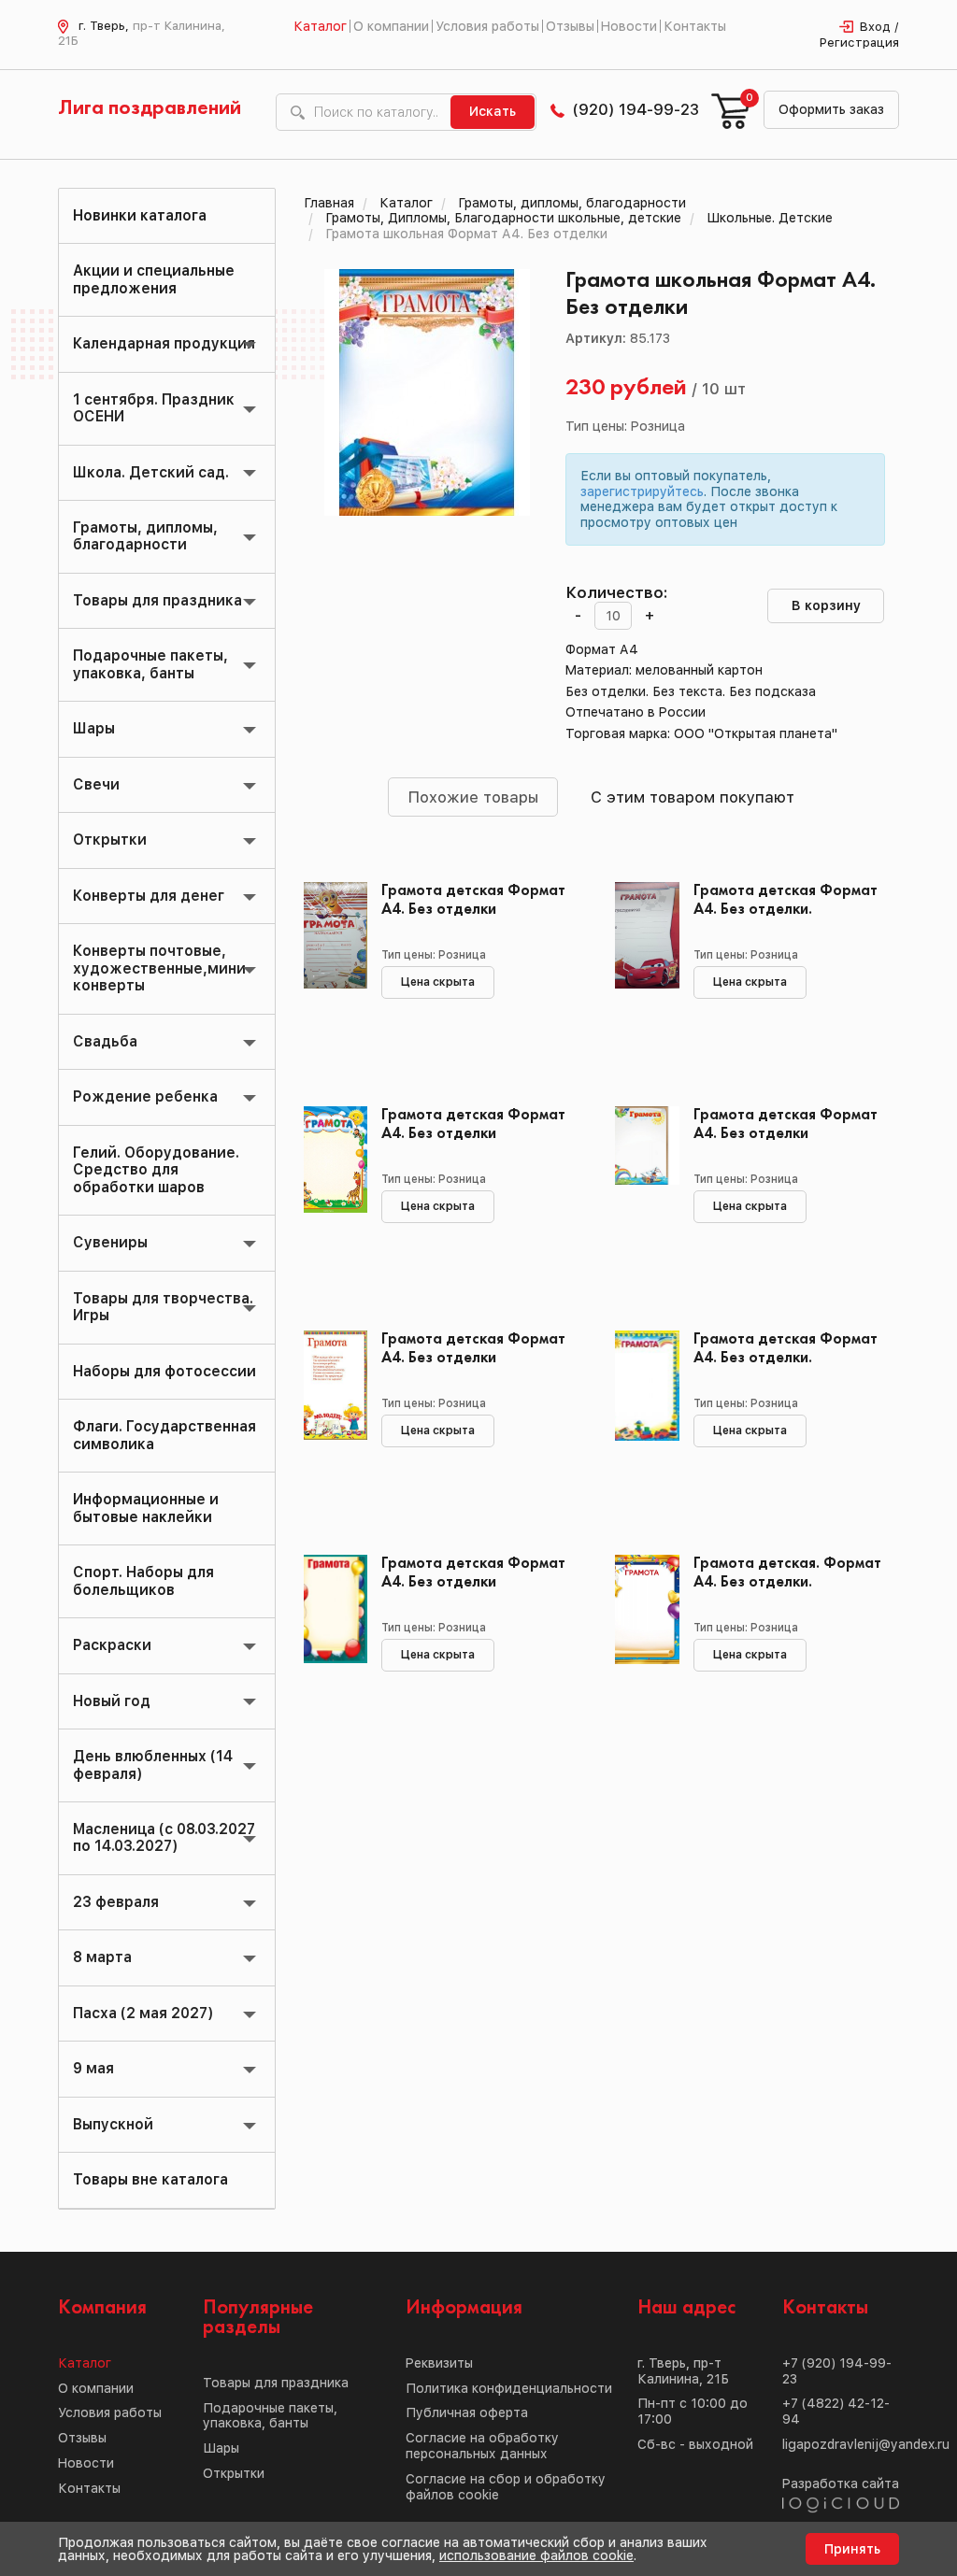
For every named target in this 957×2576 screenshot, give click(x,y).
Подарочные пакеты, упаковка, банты (150, 664)
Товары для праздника (157, 600)
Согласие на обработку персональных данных (482, 2446)
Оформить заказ (831, 109)
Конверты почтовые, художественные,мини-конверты (163, 968)
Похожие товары (473, 797)
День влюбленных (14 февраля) (153, 1765)
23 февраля (116, 1902)
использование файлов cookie (536, 2555)
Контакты (695, 26)
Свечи (96, 784)
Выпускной (113, 2124)
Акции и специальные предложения (154, 279)
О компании (391, 26)
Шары (94, 728)
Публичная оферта (467, 2412)
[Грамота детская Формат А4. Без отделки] (329, 966)
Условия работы (487, 26)
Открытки (110, 840)
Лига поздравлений (150, 108)
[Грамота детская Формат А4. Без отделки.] (640, 966)
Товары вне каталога (150, 2179)
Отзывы (570, 26)
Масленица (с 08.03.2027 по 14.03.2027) (164, 1837)
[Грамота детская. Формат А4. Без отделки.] (640, 1639)
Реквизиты (439, 2363)
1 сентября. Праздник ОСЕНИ (154, 408)
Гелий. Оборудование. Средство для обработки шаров (156, 1170)
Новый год (112, 1701)
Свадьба (105, 1041)
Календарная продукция (164, 343)
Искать (493, 111)
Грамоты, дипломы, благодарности (145, 536)
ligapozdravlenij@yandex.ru (866, 2444)
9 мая (93, 2068)
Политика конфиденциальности (509, 2388)
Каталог (320, 26)
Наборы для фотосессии (164, 1371)
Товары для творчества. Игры (163, 1307)
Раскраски (112, 1645)
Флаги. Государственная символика (164, 1435)
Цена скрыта (438, 982)
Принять (852, 2549)
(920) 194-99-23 (636, 109)
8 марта (102, 1957)
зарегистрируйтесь (642, 491)
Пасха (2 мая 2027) (143, 2013)
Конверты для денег (149, 896)
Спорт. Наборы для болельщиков (143, 1580)
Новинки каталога (140, 215)
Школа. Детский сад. (151, 472)
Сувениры (110, 1242)
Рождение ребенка (145, 1096)
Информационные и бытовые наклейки (146, 1508)
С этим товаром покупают (693, 797)
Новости (629, 26)
